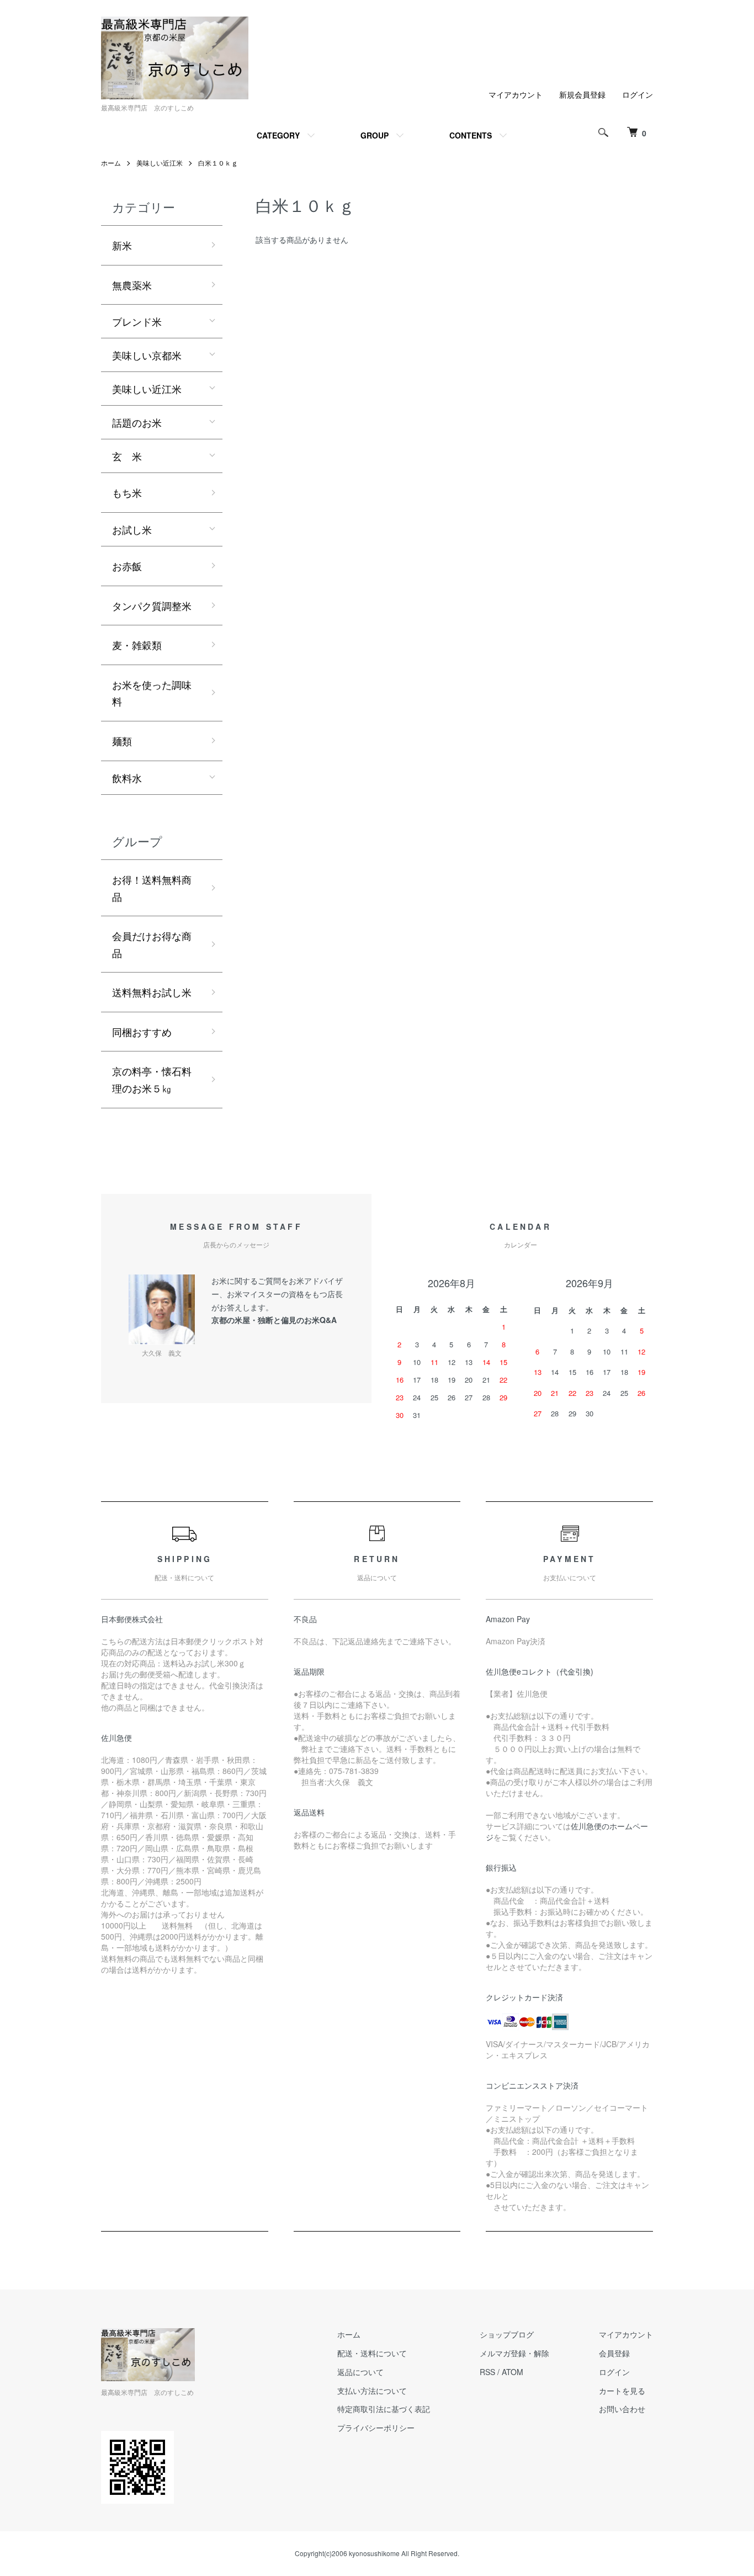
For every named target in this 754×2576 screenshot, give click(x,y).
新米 (122, 245)
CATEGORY (278, 135)
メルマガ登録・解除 (514, 2353)
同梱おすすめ (142, 1032)
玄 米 (127, 456)
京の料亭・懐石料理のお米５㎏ (152, 1079)
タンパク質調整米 (152, 606)
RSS (487, 2372)
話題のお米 (137, 422)
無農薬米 (132, 285)
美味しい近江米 (160, 163)
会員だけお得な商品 (152, 944)
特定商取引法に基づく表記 (384, 2409)
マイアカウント (516, 94)
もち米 (127, 492)
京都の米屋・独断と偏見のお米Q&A (274, 1320)
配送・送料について (372, 2353)
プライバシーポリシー (376, 2428)
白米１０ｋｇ (218, 163)
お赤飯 (127, 566)
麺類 (122, 741)
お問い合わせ (622, 2409)
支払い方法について (372, 2391)
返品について (360, 2372)
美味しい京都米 (147, 355)
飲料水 (127, 778)
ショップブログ (507, 2334)
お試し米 (132, 529)
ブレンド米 (137, 321)
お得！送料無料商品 (152, 888)
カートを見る (622, 2391)
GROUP (375, 135)
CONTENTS (471, 135)
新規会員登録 (582, 94)
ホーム (111, 163)
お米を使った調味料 (152, 693)
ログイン (638, 94)
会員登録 (614, 2353)
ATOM (513, 2372)
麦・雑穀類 (137, 645)
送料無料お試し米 (152, 992)
